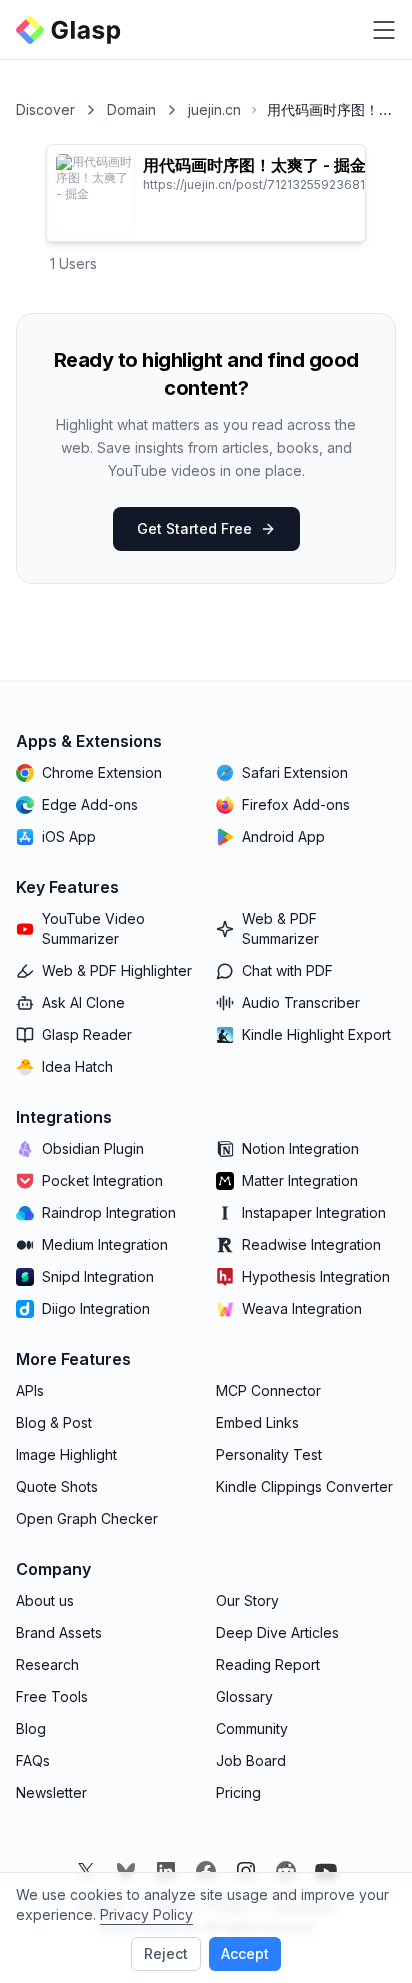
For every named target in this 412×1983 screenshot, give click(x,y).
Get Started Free (194, 528)
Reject (166, 1953)
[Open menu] (384, 30)
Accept (245, 1953)
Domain (131, 109)
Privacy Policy (146, 1914)
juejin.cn (214, 109)
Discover (45, 109)
